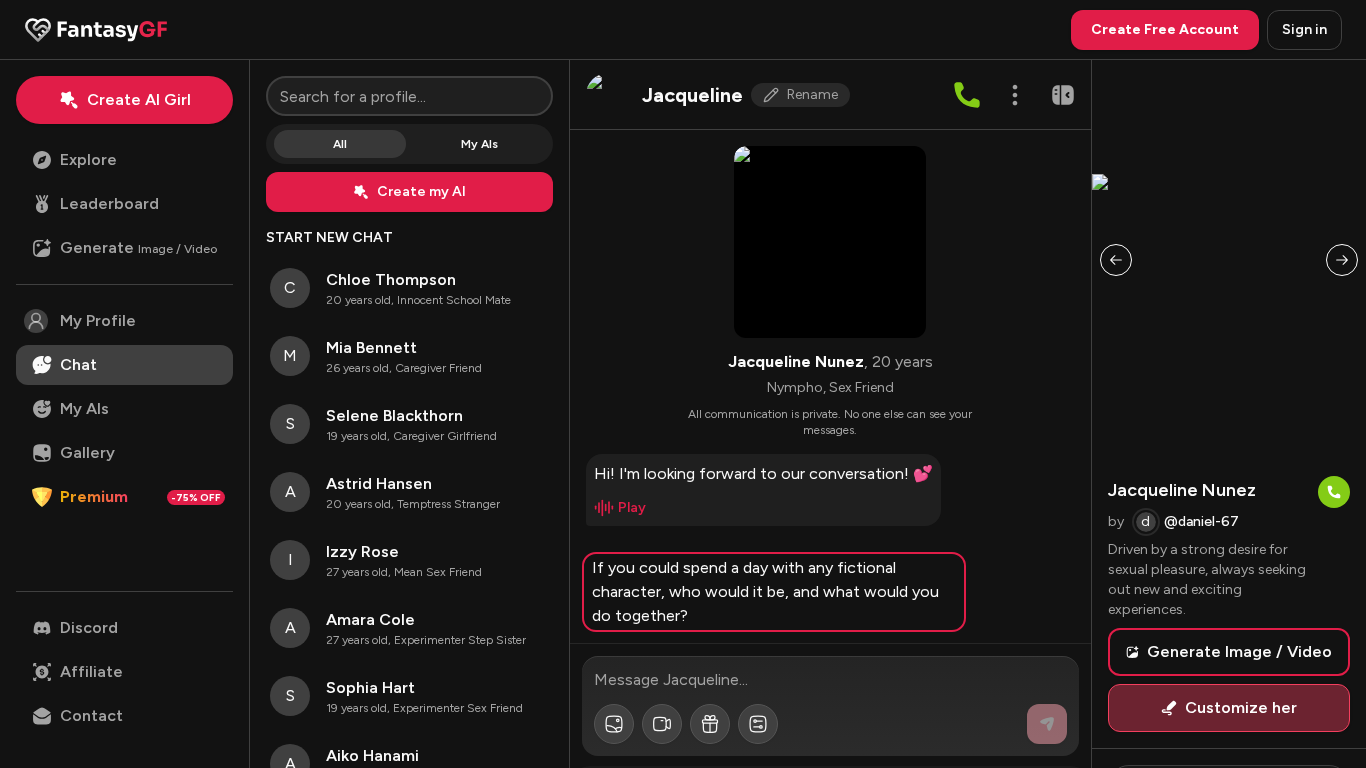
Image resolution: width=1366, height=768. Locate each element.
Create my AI (421, 191)
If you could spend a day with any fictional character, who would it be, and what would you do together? (765, 591)
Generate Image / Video (1239, 651)
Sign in (1304, 29)
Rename (812, 94)
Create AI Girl (139, 99)
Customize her (1241, 707)
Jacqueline (692, 95)
